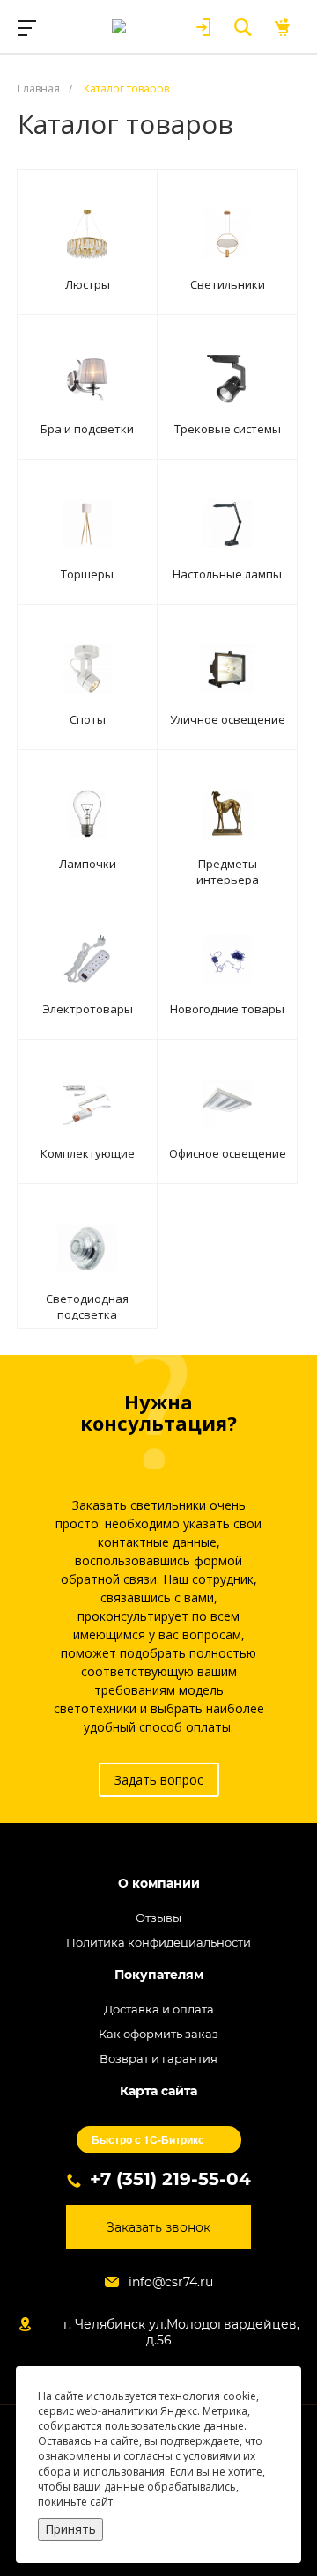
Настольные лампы (227, 574)
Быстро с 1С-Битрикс (148, 2139)
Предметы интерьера (228, 872)
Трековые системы (228, 429)
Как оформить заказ (158, 2034)
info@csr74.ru (171, 2282)
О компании (159, 1884)
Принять (70, 2529)
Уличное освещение (228, 719)
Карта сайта (158, 2091)
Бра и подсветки (87, 429)
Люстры (88, 284)
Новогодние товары (227, 1009)
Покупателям (159, 1975)
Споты (88, 719)
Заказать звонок (158, 2227)
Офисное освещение (228, 1153)
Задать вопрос (159, 1780)
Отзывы (158, 1917)
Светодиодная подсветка (87, 1306)
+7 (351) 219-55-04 (170, 2179)
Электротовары (88, 1009)
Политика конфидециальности (158, 1942)
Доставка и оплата (159, 2009)
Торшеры (87, 574)
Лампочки (88, 864)
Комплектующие (88, 1153)
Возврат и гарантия (158, 2058)
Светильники (228, 284)
